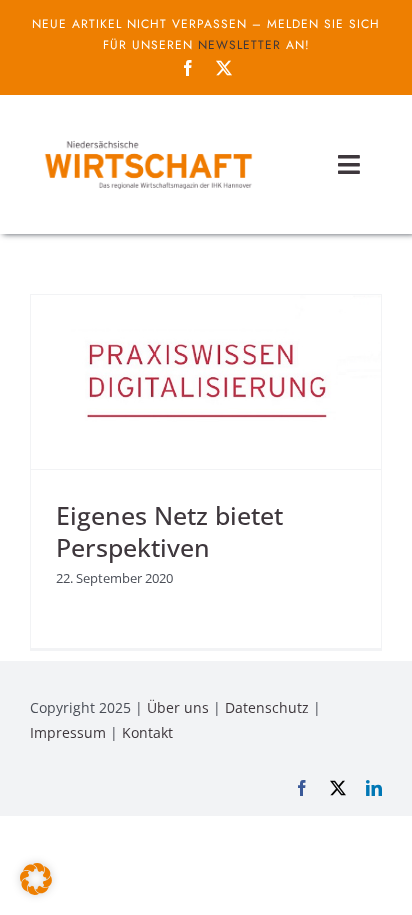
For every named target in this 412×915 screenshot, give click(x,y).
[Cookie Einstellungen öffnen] (36, 889)
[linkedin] (374, 788)
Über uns (178, 707)
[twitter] (224, 68)
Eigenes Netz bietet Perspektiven (169, 531)
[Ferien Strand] (147, 139)
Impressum (68, 732)
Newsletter (239, 45)
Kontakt (147, 732)
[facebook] (188, 68)
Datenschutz (267, 707)
